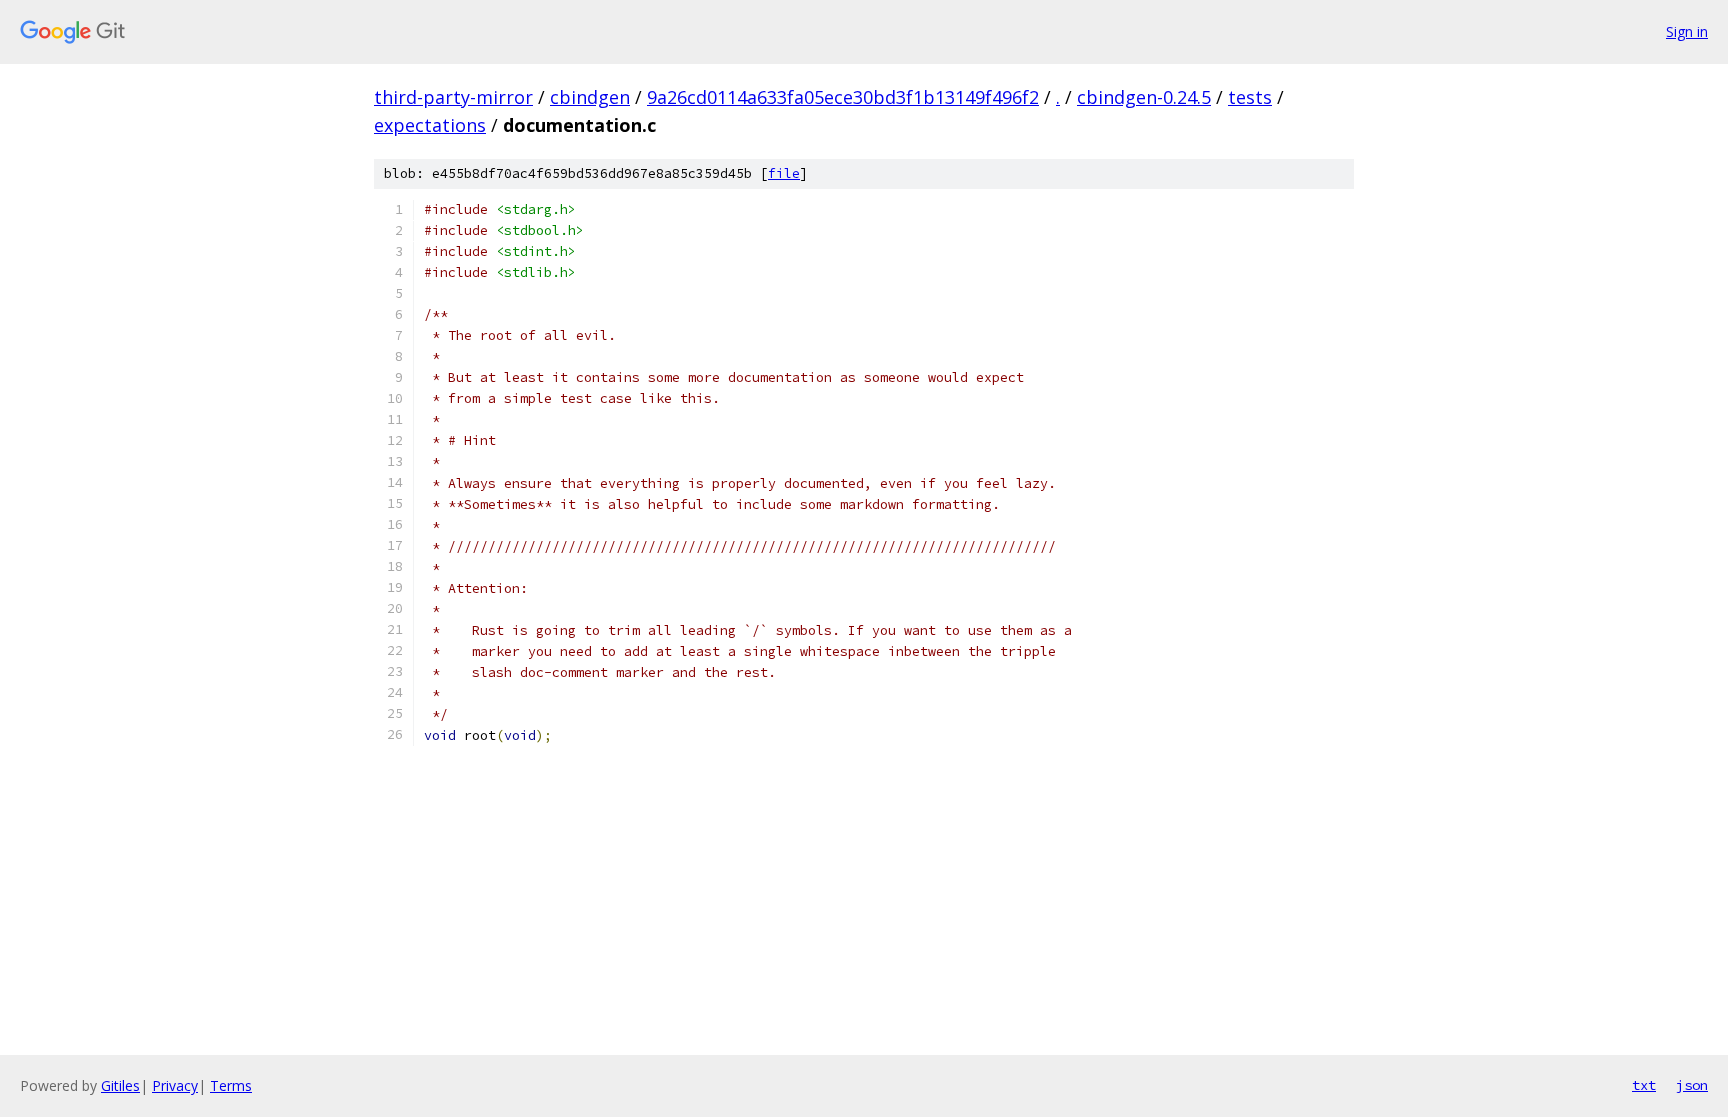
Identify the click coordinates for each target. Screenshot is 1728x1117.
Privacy (175, 1085)
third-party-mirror (453, 97)
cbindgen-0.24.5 (1144, 97)
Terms (231, 1085)
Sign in (1687, 31)
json (1692, 1085)
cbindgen (590, 97)
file (784, 173)
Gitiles (120, 1085)
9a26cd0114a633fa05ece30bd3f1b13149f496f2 (843, 97)
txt (1644, 1085)
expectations (430, 125)
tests (1250, 97)
